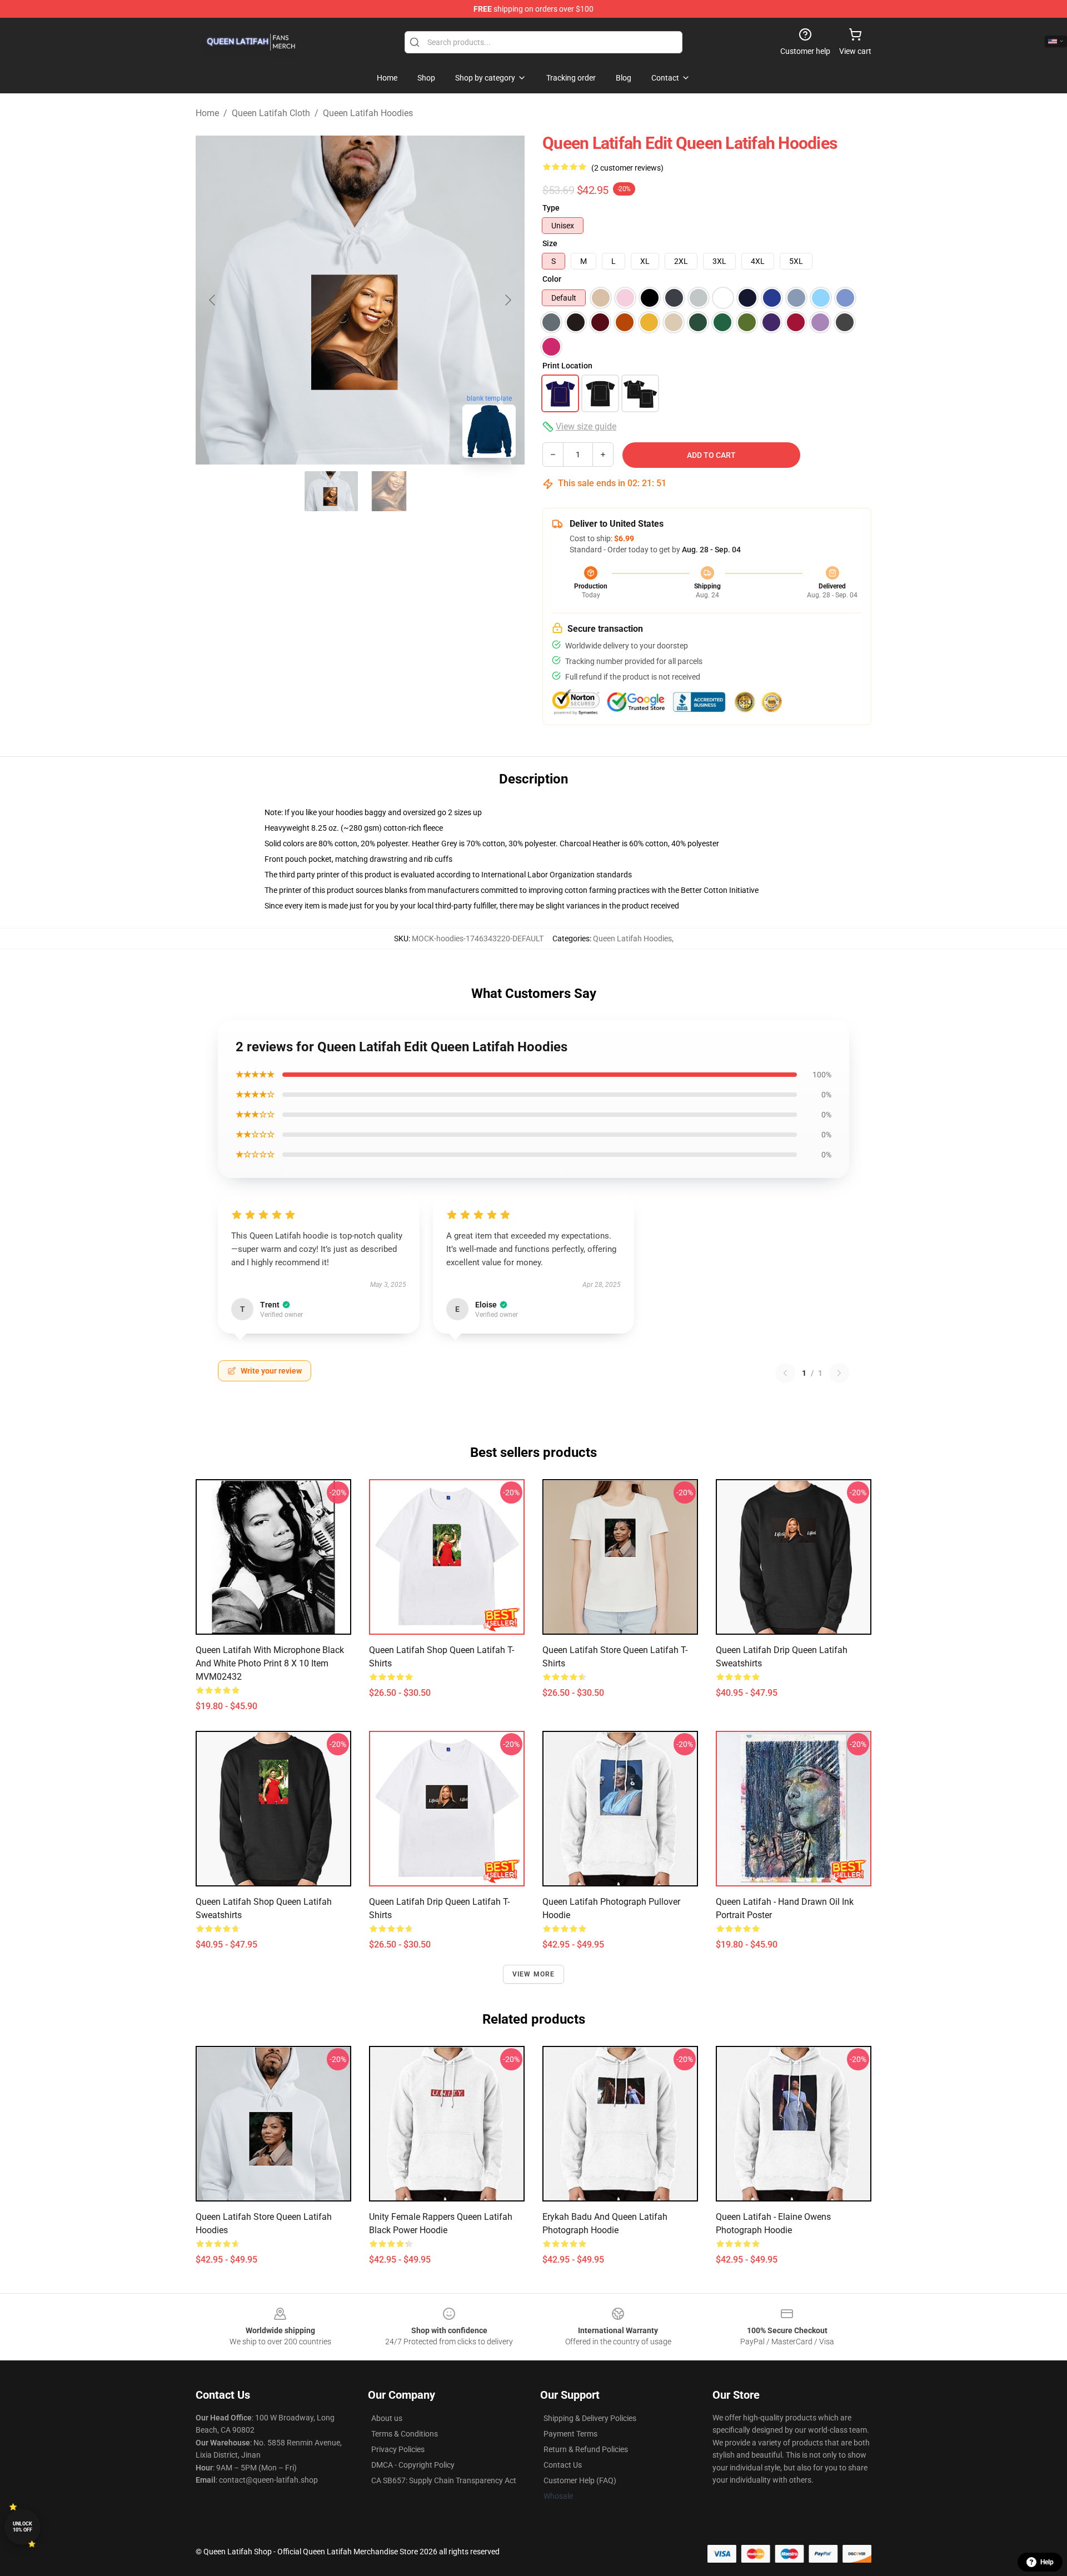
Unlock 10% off (23, 2527)
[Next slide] (507, 300)
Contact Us (563, 2465)
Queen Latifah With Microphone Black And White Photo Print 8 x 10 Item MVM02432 (270, 1663)
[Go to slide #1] (331, 491)
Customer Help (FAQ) (580, 2480)
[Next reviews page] (839, 1373)
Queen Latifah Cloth (271, 113)
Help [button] (1047, 2562)
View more (534, 1974)
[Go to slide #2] (389, 491)
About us (387, 2418)
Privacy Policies (398, 2449)
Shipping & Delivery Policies (590, 2418)
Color (552, 279)
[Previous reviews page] (785, 1373)
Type (551, 208)
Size (550, 243)
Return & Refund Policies (586, 2449)
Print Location (567, 366)
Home (207, 113)
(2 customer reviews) (627, 168)
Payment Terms (570, 2434)
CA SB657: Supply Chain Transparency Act (444, 2480)
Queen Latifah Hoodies (368, 113)
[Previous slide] (213, 300)
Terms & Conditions (405, 2434)
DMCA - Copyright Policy (413, 2465)
